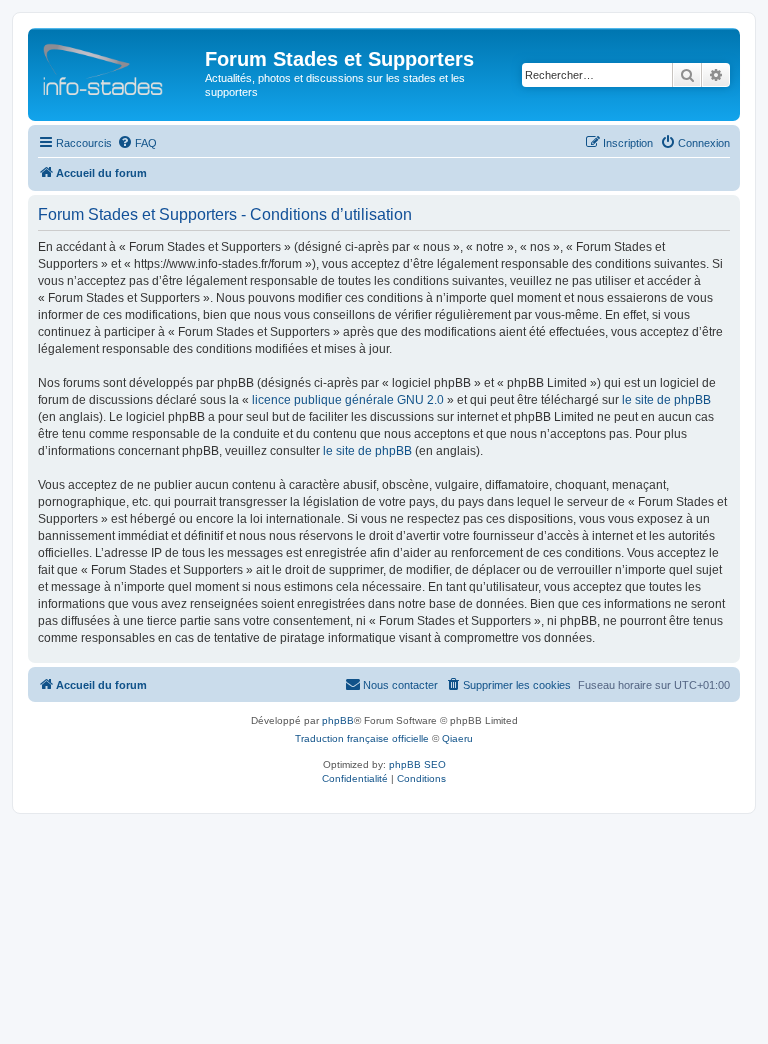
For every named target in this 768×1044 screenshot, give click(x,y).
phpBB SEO (417, 764)
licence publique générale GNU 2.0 (348, 400)
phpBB (338, 720)
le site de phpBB (666, 400)
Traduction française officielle (362, 738)
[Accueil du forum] (119, 65)
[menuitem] (137, 143)
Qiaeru (457, 738)
